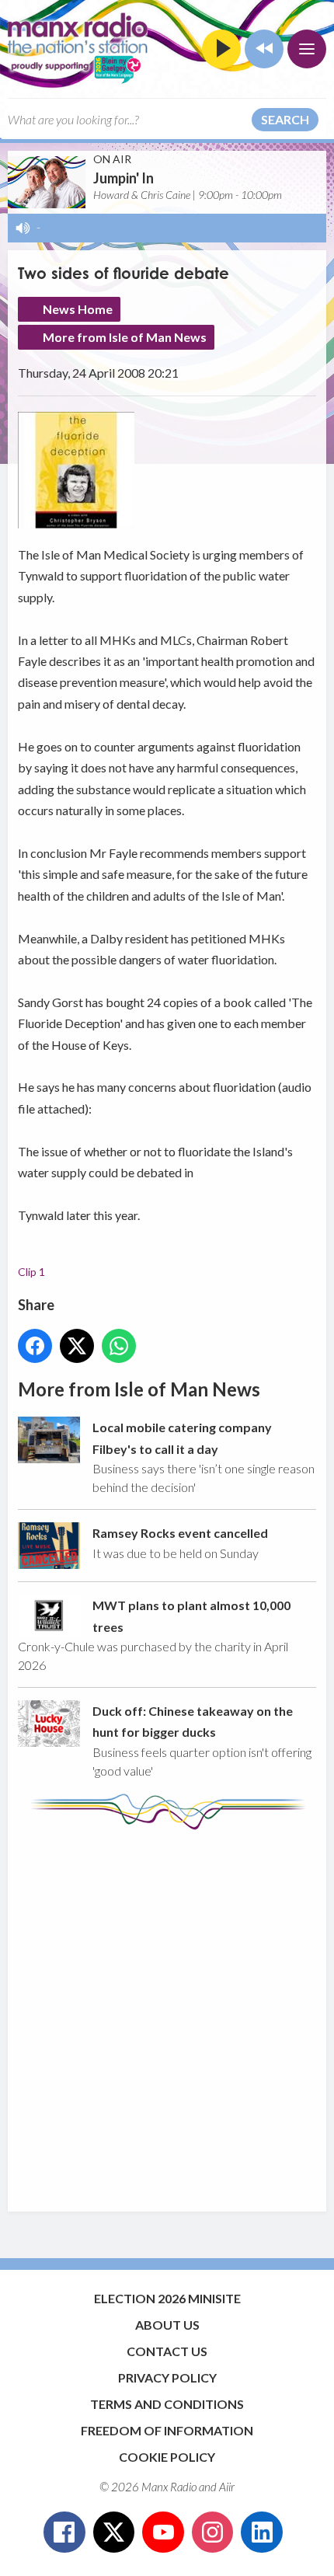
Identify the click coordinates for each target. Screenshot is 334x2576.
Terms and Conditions (167, 2404)
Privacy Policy (167, 2377)
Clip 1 (31, 1272)
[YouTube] (163, 2532)
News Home (78, 309)
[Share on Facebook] (35, 1346)
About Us (167, 2325)
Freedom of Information (167, 2430)
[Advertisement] (167, 2013)
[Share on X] (77, 1346)
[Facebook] (64, 2532)
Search (285, 119)
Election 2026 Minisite (167, 2298)
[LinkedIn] (262, 2532)
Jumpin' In (124, 178)
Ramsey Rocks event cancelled (180, 1533)
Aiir (227, 2487)
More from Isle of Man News (125, 337)
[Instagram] (213, 2532)
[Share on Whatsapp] (119, 1346)
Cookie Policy (167, 2457)
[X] (114, 2532)
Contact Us (167, 2351)
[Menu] (307, 49)
